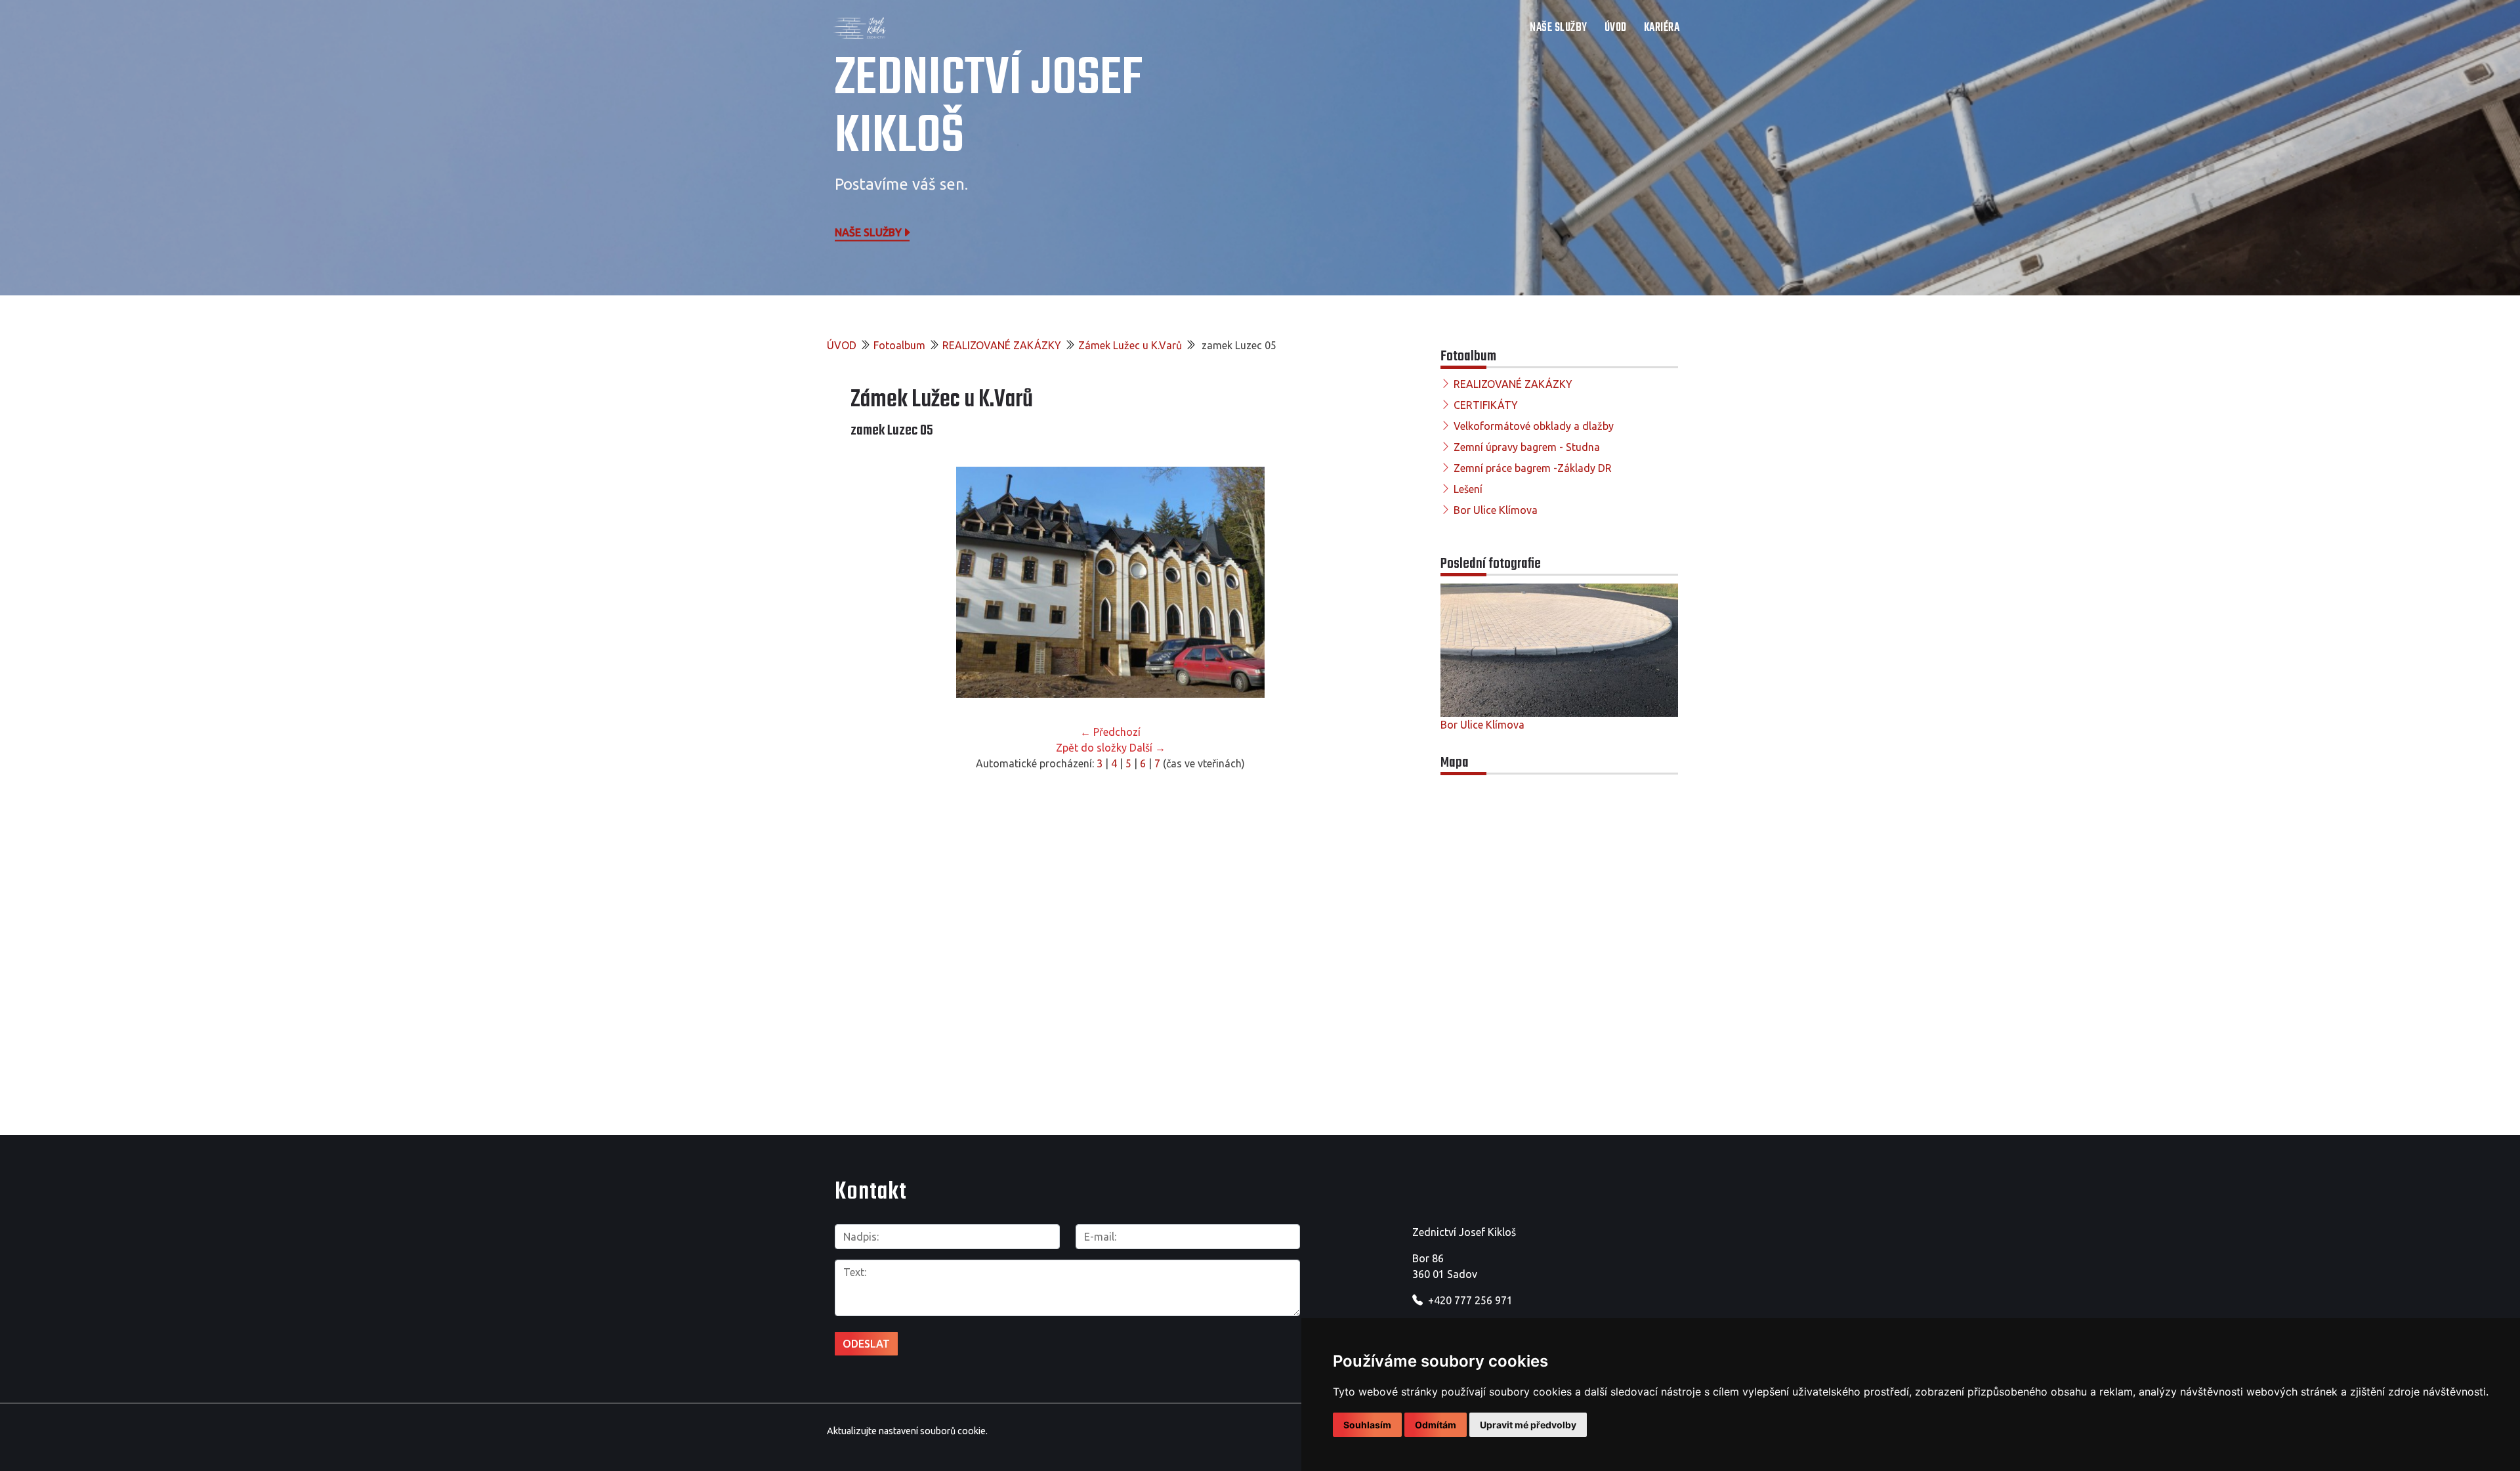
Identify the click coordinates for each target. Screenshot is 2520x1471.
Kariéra (1662, 28)
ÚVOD (1616, 28)
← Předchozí (1110, 732)
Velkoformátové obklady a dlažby (1534, 426)
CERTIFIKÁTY (1486, 405)
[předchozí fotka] (872, 582)
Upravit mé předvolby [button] (1528, 1425)
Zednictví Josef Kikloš (989, 108)
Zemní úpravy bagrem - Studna (1527, 447)
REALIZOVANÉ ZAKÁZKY (1002, 345)
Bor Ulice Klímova (1496, 510)
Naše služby (868, 232)
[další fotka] (1349, 582)
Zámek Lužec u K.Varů (1130, 345)
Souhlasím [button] (1367, 1425)
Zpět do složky (1091, 748)
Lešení (1468, 489)
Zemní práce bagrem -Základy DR (1533, 468)
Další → (1147, 748)
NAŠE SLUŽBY (1559, 28)
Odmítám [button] (1436, 1425)
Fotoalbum (899, 345)
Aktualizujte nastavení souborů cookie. (907, 1431)
